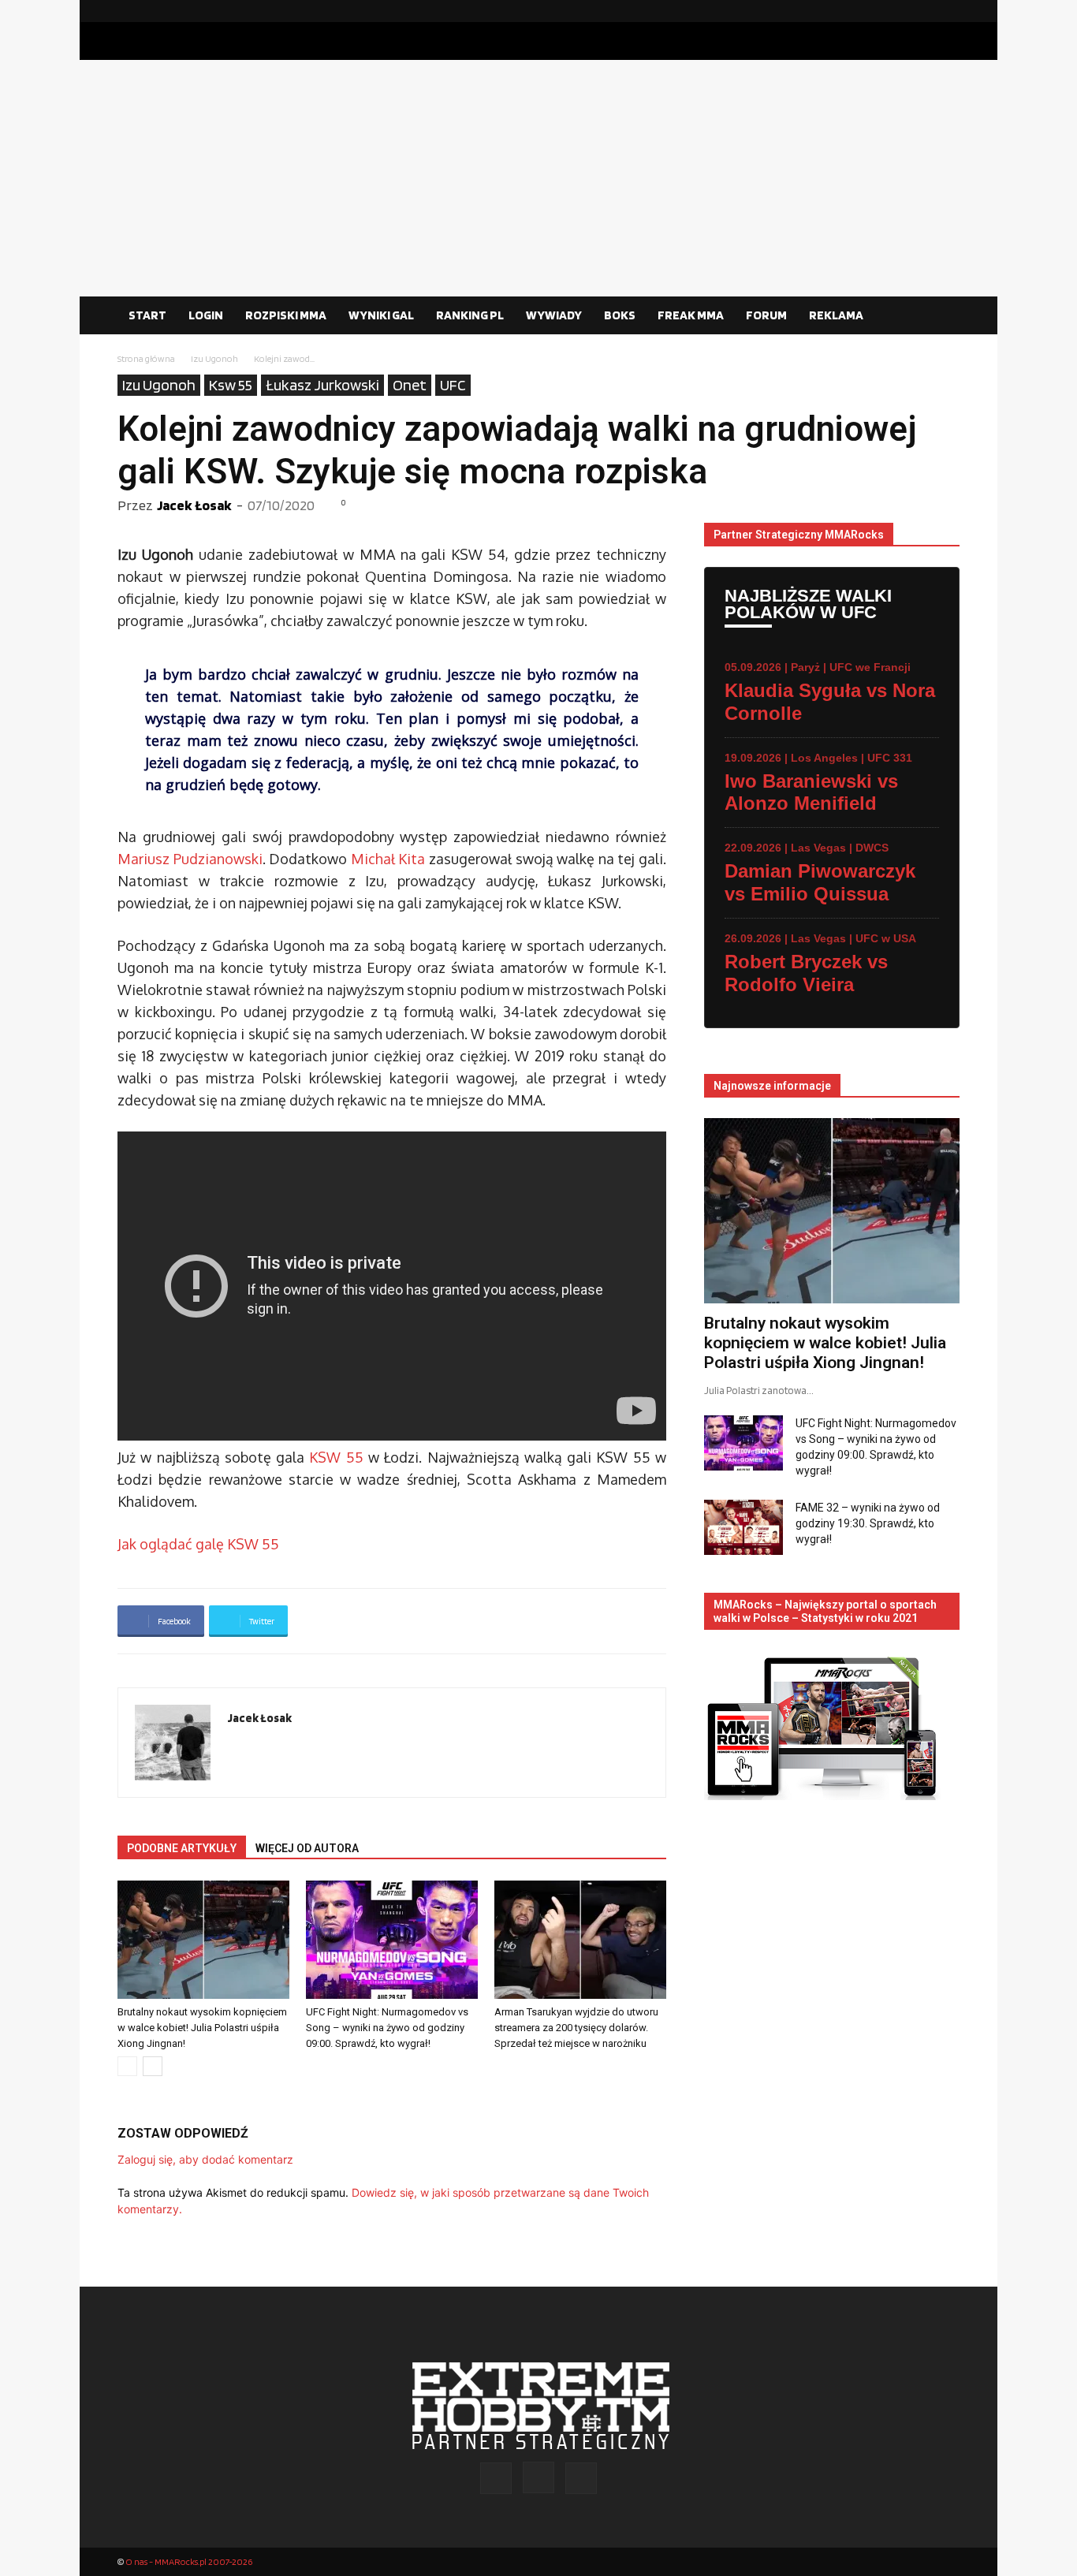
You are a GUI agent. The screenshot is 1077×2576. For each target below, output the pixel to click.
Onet (410, 385)
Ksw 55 (231, 385)
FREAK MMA (691, 315)
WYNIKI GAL (381, 315)
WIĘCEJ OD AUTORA (307, 1848)
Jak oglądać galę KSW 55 (198, 1544)
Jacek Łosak (194, 505)
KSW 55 (336, 1457)
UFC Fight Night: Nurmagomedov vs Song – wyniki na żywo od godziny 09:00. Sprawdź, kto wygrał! (387, 2028)
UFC (453, 385)
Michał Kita (388, 859)
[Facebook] (897, 11)
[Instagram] (922, 11)
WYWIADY (554, 315)
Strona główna (146, 358)
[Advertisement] (538, 178)
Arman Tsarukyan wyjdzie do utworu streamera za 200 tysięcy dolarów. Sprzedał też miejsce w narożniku (576, 2028)
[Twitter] (948, 11)
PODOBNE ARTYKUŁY (182, 1848)
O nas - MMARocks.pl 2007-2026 (189, 2561)
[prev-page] (127, 2066)
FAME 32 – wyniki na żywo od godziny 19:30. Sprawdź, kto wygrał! (868, 1523)
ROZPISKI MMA (286, 315)
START (147, 315)
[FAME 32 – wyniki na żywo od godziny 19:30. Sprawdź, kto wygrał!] (743, 1527)
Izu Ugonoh (214, 358)
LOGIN (206, 315)
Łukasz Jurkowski (322, 385)
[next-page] (153, 2066)
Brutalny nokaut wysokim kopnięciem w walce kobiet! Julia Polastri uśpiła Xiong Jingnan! (202, 2028)
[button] (941, 316)
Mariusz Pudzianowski (190, 859)
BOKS (620, 315)
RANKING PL (470, 315)
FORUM (766, 315)
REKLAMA (836, 315)
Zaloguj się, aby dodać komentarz (205, 2159)
